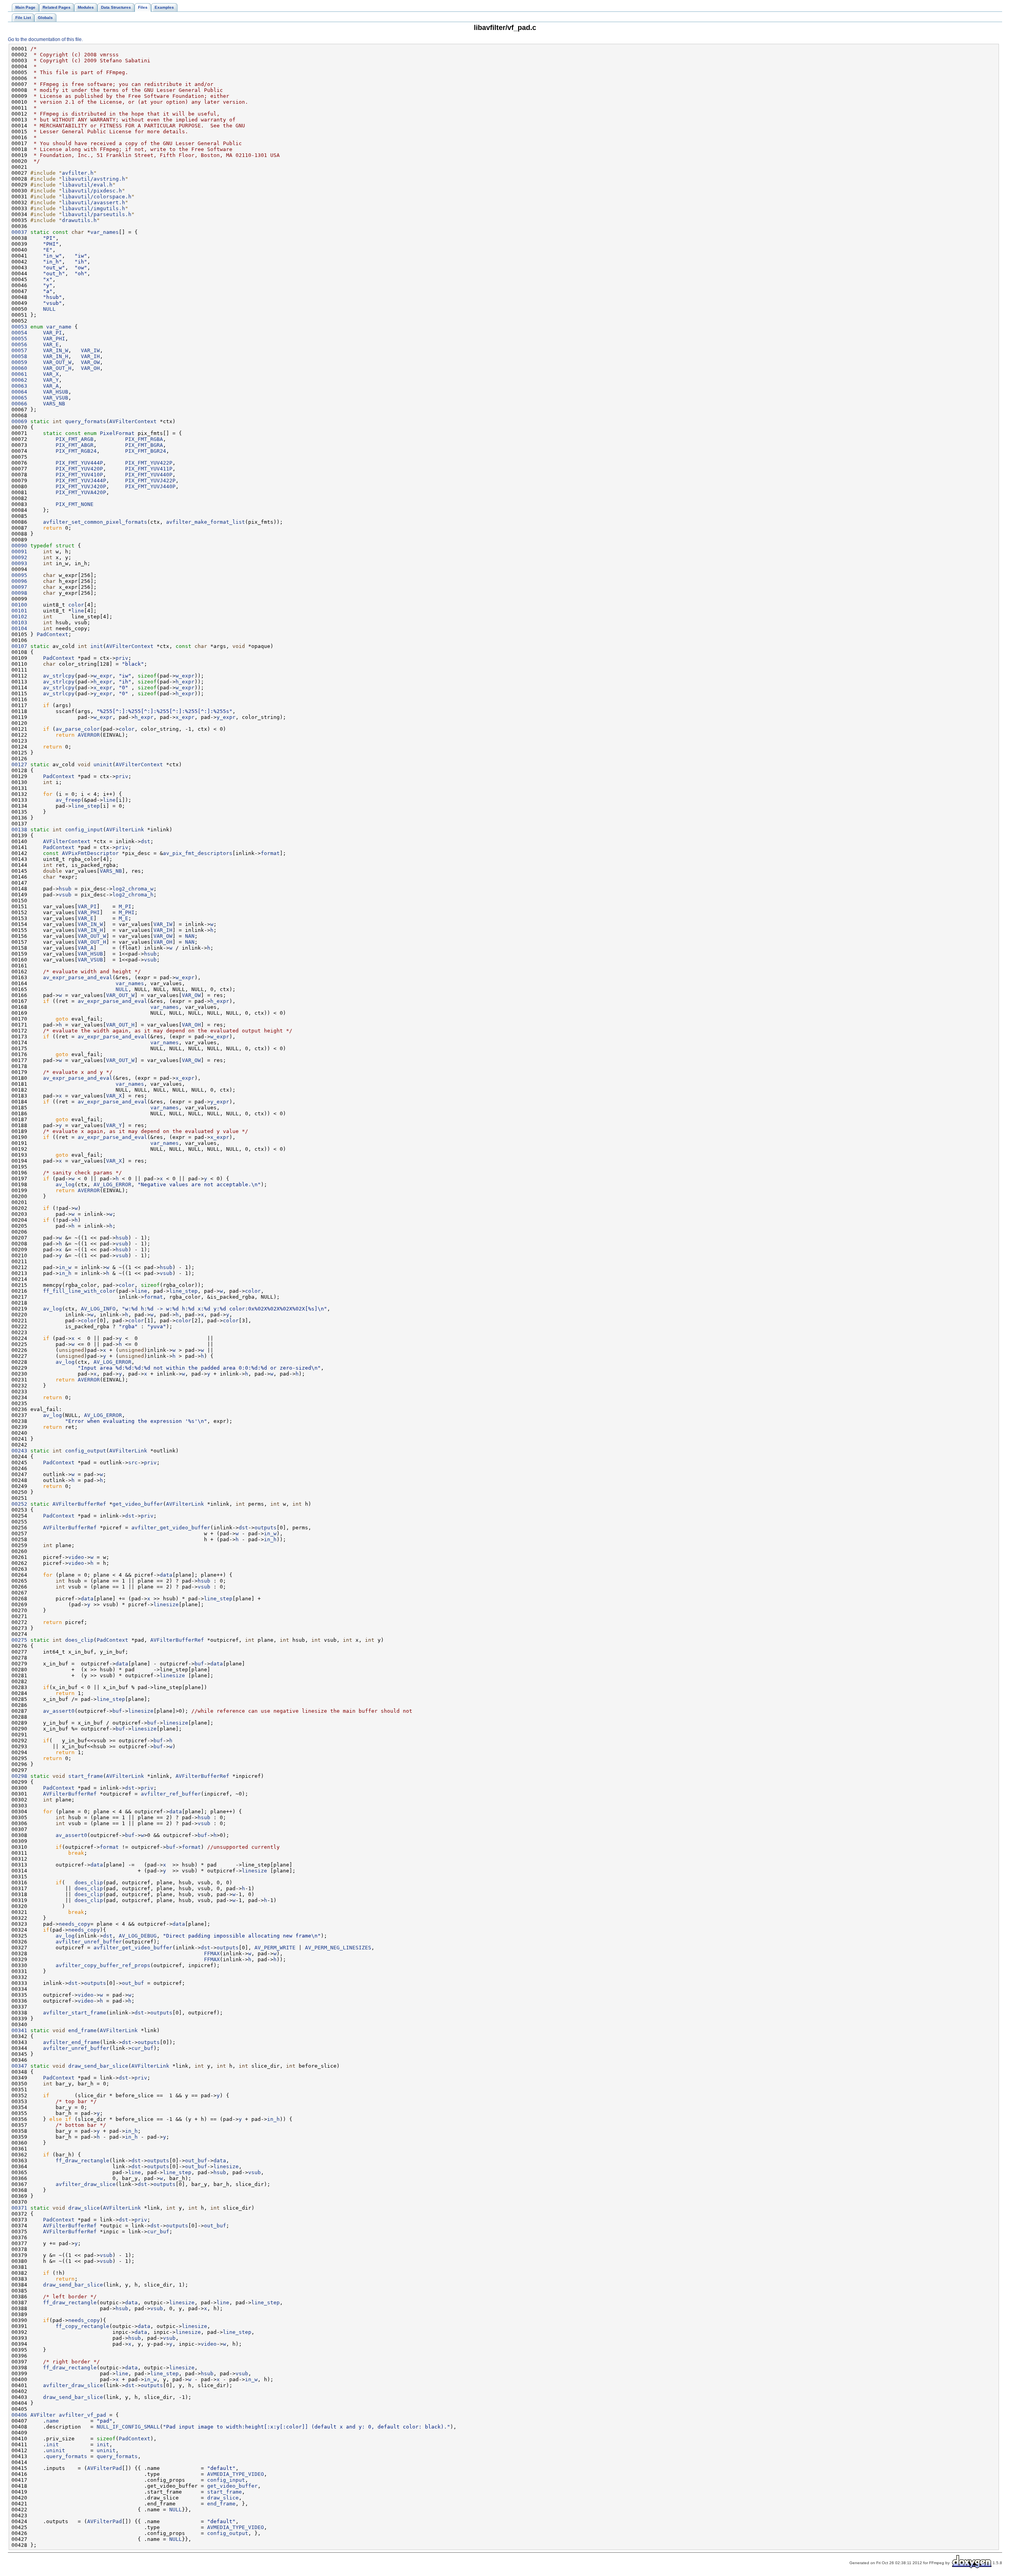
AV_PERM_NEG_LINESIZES (338, 1948)
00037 (19, 232)
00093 (19, 563)
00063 (19, 386)
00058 (19, 356)
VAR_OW (90, 362)
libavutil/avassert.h (94, 203)
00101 (19, 611)
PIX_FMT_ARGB (75, 439)
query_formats (86, 421)
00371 (19, 2208)
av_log (65, 1184)
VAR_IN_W (56, 350)
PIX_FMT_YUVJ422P (150, 481)
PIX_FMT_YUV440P (149, 475)
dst (146, 841)
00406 (19, 2415)
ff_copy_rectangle (82, 2326)
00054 (19, 333)
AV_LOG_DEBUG (138, 1936)
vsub (65, 895)
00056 (19, 344)
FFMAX (212, 1953)
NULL (49, 309)
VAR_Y (51, 380)
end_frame (82, 2030)
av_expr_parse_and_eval (78, 977)
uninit (103, 764)
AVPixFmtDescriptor (90, 853)
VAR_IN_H (56, 356)
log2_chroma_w (133, 889)
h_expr (103, 682)
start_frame (86, 1776)
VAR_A (51, 386)
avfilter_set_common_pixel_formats (95, 522)
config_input (84, 830)
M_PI (125, 906)
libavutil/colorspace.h (97, 197)
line (78, 611)
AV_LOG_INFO (98, 1309)
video (76, 1557)
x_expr (103, 688)
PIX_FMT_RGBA (144, 439)
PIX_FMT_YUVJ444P (81, 481)
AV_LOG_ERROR (112, 1184)
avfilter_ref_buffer (171, 1794)
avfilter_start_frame (75, 2013)
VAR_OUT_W (57, 362)
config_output (86, 1451)
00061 (19, 374)
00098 (19, 593)
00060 (19, 368)
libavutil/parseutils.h (97, 214)
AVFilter (43, 2415)
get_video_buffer (138, 1504)
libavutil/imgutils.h (94, 208)
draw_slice (84, 2208)
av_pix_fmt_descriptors (198, 853)
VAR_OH (90, 368)
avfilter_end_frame (71, 2042)
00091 (19, 552)
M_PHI (127, 912)
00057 (19, 350)
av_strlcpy (59, 676)
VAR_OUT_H (57, 368)
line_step (86, 806)
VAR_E (51, 344)
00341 (19, 2030)
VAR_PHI (54, 339)
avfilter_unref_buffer (89, 1942)
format (270, 853)
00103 (19, 623)
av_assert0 (59, 1711)
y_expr (103, 693)
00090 (19, 546)
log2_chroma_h (133, 895)
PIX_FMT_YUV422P (149, 463)
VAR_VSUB (56, 398)
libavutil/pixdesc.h (92, 191)
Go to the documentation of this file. (45, 39)
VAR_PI (52, 333)
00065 (19, 398)
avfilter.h (78, 173)
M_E (123, 918)
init (97, 646)
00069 (19, 421)
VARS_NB (54, 404)
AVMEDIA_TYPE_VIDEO (236, 2474)
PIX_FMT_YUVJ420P (81, 486)
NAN (190, 936)
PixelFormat (117, 433)
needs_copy (75, 1924)
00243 (19, 1451)
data (166, 1575)
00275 (19, 1640)
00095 (19, 575)
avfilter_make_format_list (206, 522)
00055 (19, 339)
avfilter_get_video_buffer (171, 1528)
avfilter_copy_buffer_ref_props (103, 1965)
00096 (19, 581)
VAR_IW (90, 350)
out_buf (133, 1983)
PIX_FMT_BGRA (144, 445)
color (76, 605)
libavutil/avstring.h (94, 179)
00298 (19, 1776)
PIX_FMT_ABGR (75, 445)
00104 (19, 628)
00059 (19, 362)
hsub (65, 889)
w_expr (103, 676)
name (52, 2421)
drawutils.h (79, 220)
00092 (19, 557)
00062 (19, 380)
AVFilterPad (105, 2468)
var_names (105, 232)
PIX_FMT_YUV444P (79, 463)
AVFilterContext (133, 421)
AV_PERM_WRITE (275, 1948)
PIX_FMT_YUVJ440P (150, 486)
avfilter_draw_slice (86, 2184)
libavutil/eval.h (87, 185)
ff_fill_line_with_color (79, 1291)
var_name (59, 327)
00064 (19, 392)
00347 (19, 2066)
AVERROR (89, 735)
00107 (19, 646)
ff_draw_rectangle (82, 2161)
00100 (19, 605)
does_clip (79, 1640)
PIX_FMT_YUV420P (79, 469)
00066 (19, 404)
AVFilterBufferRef (79, 1504)
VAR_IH (90, 356)
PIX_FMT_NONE (75, 504)
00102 (19, 617)
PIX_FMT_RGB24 (76, 451)
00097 (19, 587)
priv (122, 658)
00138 (19, 830)
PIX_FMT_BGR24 (146, 451)
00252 (19, 1504)
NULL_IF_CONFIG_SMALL (128, 2427)
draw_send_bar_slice (98, 2066)
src (133, 1463)
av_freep (68, 800)
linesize (166, 1604)
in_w (65, 1267)
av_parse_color (78, 729)
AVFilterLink (125, 830)
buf (199, 1664)
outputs (266, 1528)
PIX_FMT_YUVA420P (81, 492)
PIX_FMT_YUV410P (79, 475)
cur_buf (142, 2048)
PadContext (52, 634)
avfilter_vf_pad (82, 2415)
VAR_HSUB (56, 392)
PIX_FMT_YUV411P (149, 469)
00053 (19, 327)
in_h (65, 1273)
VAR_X (51, 374)
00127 (19, 764)
